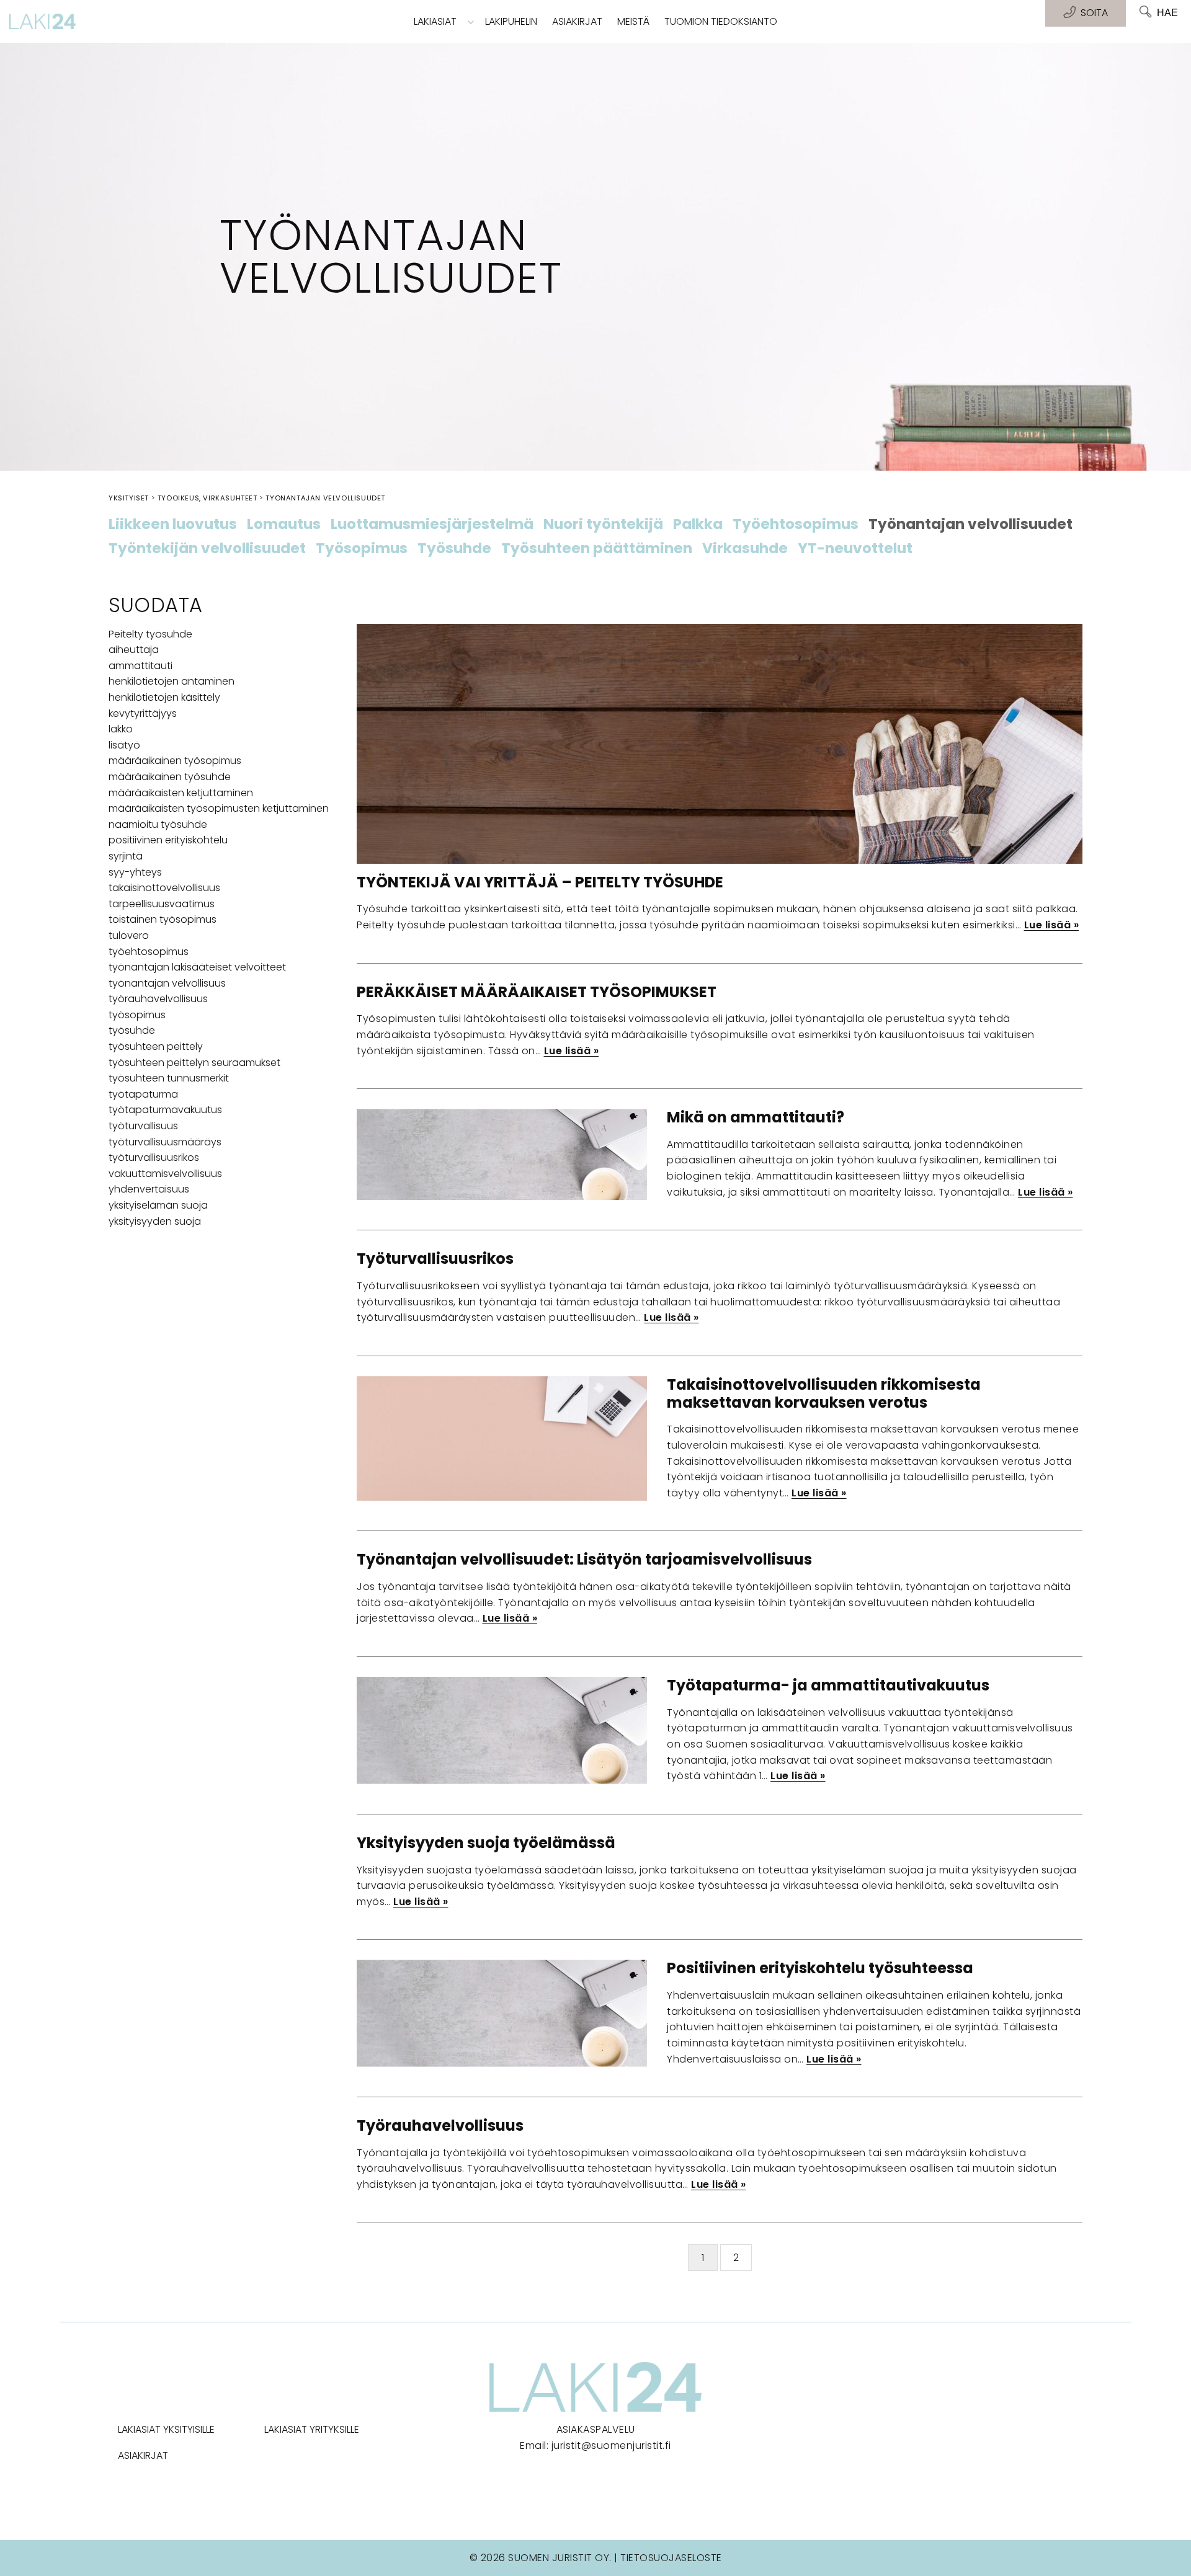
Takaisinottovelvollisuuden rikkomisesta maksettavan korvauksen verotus (824, 1393)
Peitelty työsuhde (150, 634)
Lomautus (284, 525)
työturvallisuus (143, 1126)
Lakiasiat (435, 21)
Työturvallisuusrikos (435, 1259)
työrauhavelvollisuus (158, 999)
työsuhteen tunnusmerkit (169, 1078)
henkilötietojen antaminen (172, 681)
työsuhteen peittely (156, 1046)
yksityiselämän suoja (158, 1205)
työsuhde (132, 1030)
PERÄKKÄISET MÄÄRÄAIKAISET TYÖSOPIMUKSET (537, 992)
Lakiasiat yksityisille (166, 2429)
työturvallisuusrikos (154, 1157)
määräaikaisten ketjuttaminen (181, 793)
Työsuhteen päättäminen (597, 549)
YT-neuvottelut (855, 549)
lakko (121, 729)
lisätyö (124, 745)
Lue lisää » (1052, 925)
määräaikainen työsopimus (175, 761)
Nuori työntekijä (603, 525)
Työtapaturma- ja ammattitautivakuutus (828, 1685)
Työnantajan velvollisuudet (970, 525)
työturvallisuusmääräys (165, 1142)
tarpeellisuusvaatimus (162, 904)
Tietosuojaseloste (671, 2558)
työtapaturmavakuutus (165, 1110)
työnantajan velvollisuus (167, 983)
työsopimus (137, 1015)
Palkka (698, 525)
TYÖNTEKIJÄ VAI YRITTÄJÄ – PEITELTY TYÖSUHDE (540, 882)
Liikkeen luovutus (173, 525)
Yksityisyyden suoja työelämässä (486, 1843)
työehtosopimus (149, 952)
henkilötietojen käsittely (164, 697)
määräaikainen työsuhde (170, 777)
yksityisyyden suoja (155, 1221)
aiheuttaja (134, 650)
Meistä (633, 21)
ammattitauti (141, 666)
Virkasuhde (745, 549)
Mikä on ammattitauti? (756, 1117)
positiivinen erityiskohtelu (168, 840)
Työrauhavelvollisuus (440, 2125)
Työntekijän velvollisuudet (207, 549)
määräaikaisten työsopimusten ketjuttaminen (219, 808)
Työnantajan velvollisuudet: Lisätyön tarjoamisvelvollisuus (584, 1559)
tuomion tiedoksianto (721, 21)
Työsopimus (362, 549)
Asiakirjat (577, 21)
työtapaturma (143, 1094)
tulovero (129, 935)
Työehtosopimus (796, 525)
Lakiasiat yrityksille (312, 2429)
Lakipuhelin (511, 21)
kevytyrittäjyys (143, 713)
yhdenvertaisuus (149, 1189)
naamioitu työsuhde (158, 824)
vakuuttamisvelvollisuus (165, 1174)
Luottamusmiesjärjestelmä (432, 525)
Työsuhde (454, 549)
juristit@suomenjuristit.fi (611, 2445)
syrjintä (126, 856)
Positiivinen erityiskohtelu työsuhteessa (820, 1968)
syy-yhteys (135, 872)
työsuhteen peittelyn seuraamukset (194, 1063)
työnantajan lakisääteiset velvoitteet (197, 967)
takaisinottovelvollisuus (164, 888)
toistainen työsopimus (163, 919)
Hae (1167, 13)
